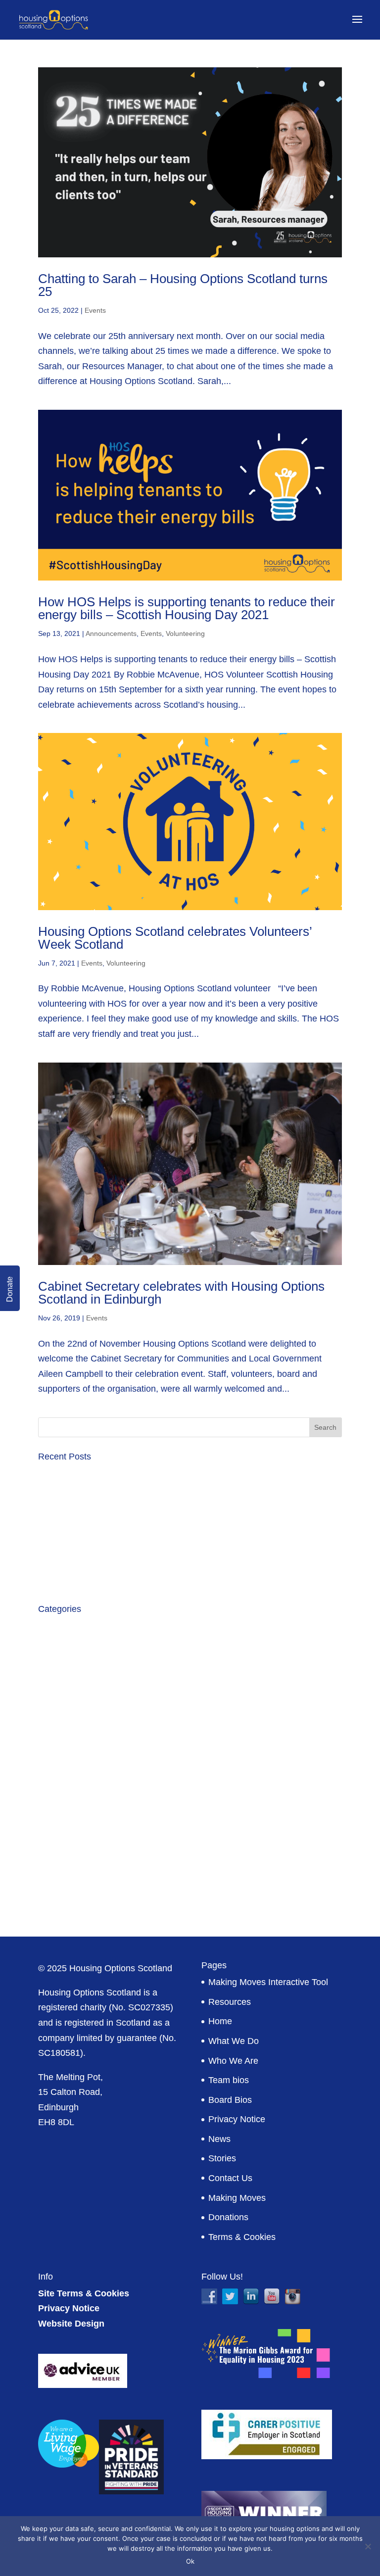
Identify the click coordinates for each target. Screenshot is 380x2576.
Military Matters (68, 1802)
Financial (56, 1744)
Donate (10, 1289)
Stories (222, 2158)
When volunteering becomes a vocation (116, 1582)
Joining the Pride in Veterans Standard (114, 1508)
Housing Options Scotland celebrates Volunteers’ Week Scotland (175, 938)
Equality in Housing (76, 1704)
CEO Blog (58, 1665)
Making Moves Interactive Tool (268, 1982)
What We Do (234, 2041)
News (219, 2139)
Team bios (229, 2080)
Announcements (111, 633)
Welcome (57, 1900)
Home (220, 2021)
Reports (54, 1842)
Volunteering (185, 633)
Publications (62, 1822)
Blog (47, 1646)
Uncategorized (67, 1861)
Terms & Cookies (242, 2237)
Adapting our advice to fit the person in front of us (135, 1562)
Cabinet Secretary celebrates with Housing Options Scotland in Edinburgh (181, 1293)
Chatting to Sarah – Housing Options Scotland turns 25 (183, 285)
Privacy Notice (237, 2119)
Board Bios (230, 2100)
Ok (190, 2561)
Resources (230, 2002)
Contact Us (230, 2178)
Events (95, 310)
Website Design (71, 2324)
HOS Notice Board (75, 1783)
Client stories (64, 1685)
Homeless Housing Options (92, 1763)
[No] (368, 2546)
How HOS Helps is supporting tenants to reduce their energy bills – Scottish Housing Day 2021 (187, 608)
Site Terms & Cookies (84, 2293)
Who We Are (233, 2061)
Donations (228, 2217)
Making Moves (237, 2198)
